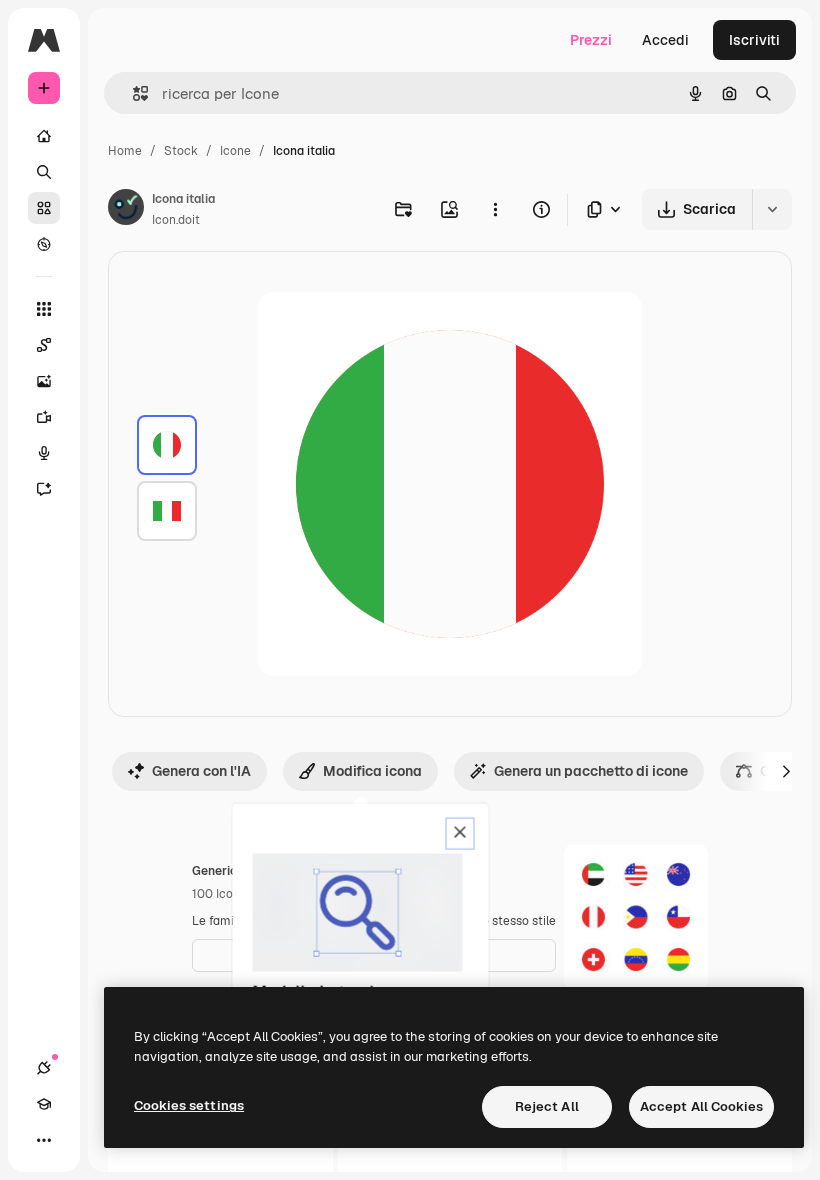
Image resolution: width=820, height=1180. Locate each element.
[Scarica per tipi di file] (605, 209)
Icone (235, 151)
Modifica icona (372, 771)
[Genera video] (44, 417)
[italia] (167, 445)
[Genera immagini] (44, 381)
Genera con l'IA (201, 771)
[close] (460, 834)
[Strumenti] (44, 309)
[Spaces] (44, 345)
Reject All (547, 1106)
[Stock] (44, 208)
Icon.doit (176, 220)
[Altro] (44, 1140)
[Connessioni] (44, 1068)
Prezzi (591, 40)
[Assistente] (44, 489)
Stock (181, 151)
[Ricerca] (44, 172)
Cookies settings (189, 1105)
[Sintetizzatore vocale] (44, 453)
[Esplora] (44, 244)
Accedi (665, 40)
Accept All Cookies (701, 1106)
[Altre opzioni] (495, 209)
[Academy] (44, 1104)
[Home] (44, 136)
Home (125, 151)
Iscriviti (754, 40)
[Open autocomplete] (132, 93)
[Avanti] (786, 771)
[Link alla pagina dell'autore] (126, 210)
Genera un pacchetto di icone (591, 771)
